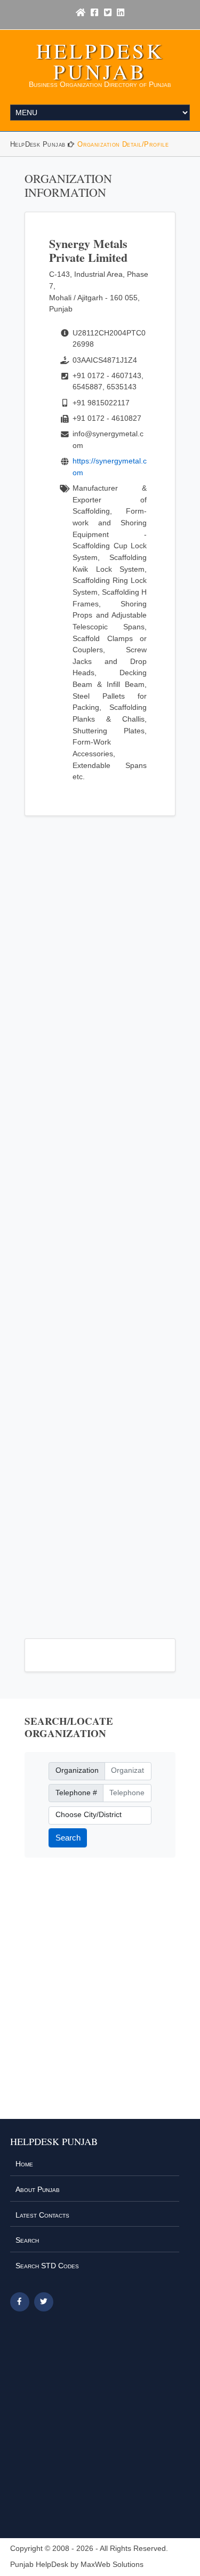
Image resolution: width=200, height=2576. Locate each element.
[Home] (81, 13)
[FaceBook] (94, 13)
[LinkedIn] (121, 13)
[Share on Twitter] (44, 2302)
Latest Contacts (42, 2215)
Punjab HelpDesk (39, 2565)
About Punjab (38, 2189)
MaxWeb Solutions (112, 2565)
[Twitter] (108, 13)
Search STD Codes (47, 2266)
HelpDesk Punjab (100, 61)
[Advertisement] (100, 1221)
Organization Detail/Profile (123, 144)
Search (68, 1838)
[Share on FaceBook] (20, 2302)
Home (24, 2164)
